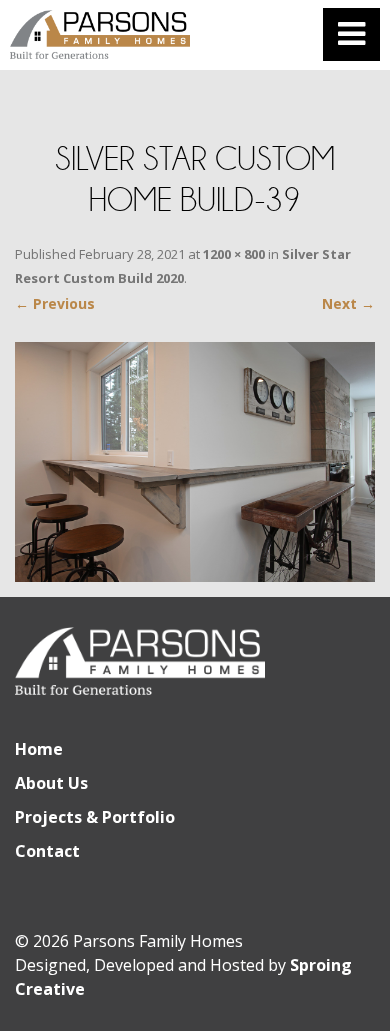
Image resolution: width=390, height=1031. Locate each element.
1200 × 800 (234, 254)
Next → (348, 303)
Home (39, 749)
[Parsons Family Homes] (100, 35)
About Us (51, 783)
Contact (47, 851)
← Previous (55, 303)
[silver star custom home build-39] (195, 462)
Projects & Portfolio (95, 817)
